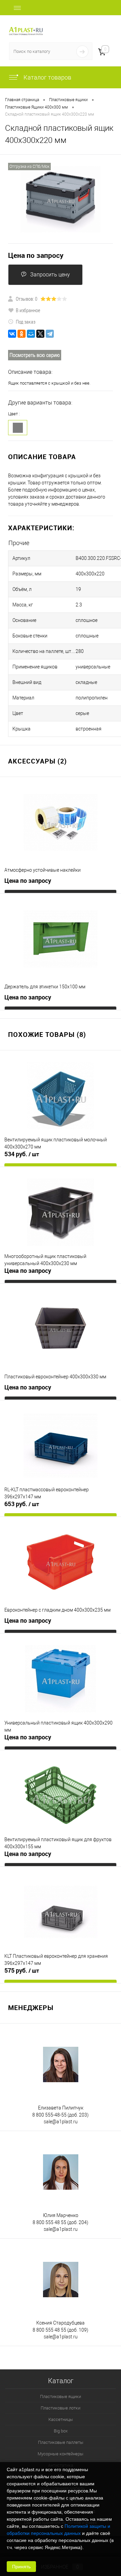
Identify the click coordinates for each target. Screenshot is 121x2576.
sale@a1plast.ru (61, 2122)
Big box (61, 2431)
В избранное (28, 310)
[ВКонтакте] (12, 334)
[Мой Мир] (31, 334)
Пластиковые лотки (61, 2408)
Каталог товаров (47, 77)
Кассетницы (61, 2419)
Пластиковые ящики (61, 2397)
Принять (21, 2567)
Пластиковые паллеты (61, 2442)
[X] (40, 334)
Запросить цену (50, 275)
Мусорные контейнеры (61, 2454)
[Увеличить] (61, 199)
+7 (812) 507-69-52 (91, 23)
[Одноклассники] (22, 334)
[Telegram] (50, 334)
